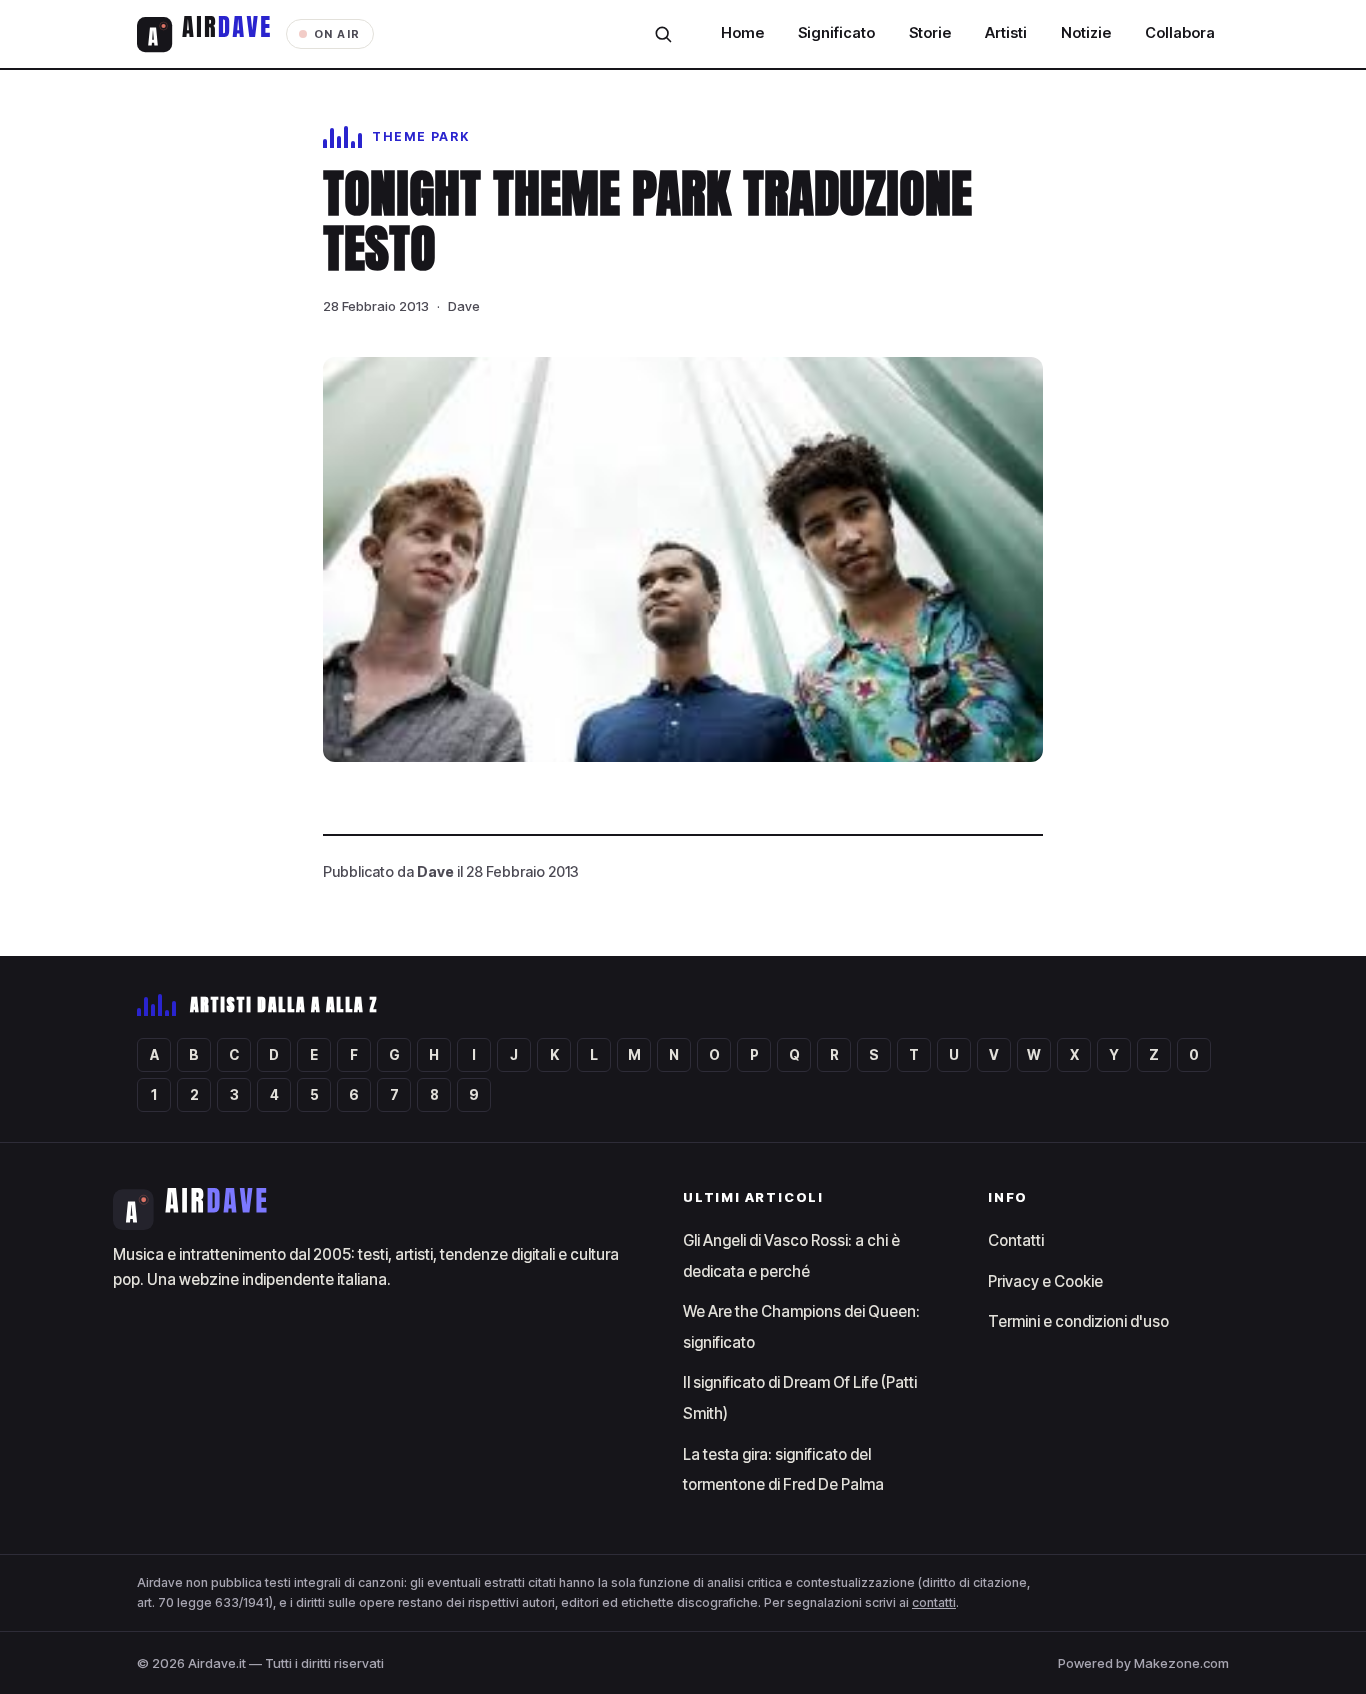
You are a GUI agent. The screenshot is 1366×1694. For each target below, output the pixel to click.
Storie (930, 33)
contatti (934, 1602)
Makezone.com (1181, 1663)
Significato (836, 33)
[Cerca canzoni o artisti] (663, 34)
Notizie (1086, 33)
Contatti (1016, 1240)
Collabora (1180, 33)
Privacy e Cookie (1045, 1281)
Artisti (1006, 33)
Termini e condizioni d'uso (1078, 1321)
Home (742, 33)
